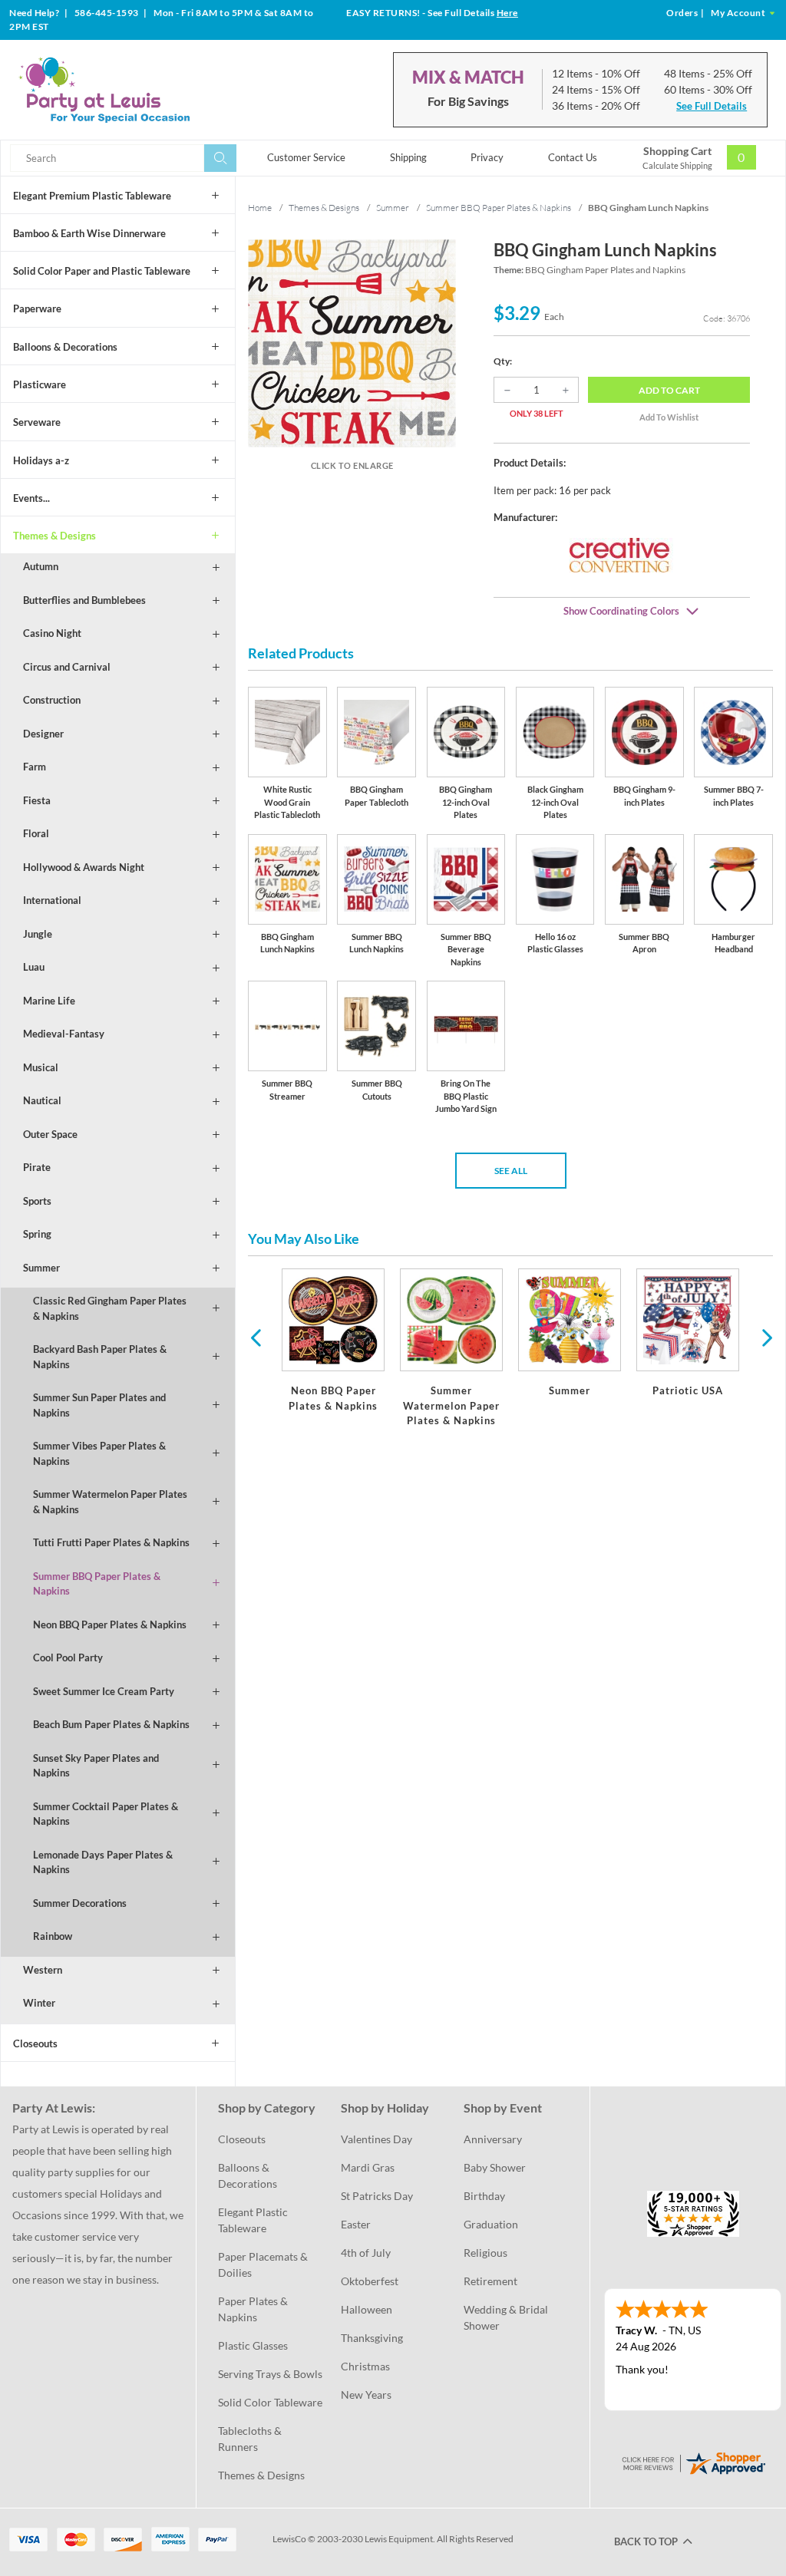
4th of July (366, 2253)
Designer (43, 734)
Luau (34, 967)
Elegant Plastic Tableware (254, 2220)
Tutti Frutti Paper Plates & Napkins (111, 1542)
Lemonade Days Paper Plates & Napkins (103, 1862)
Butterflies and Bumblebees (84, 600)
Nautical (42, 1100)
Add (669, 390)
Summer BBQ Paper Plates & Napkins (97, 1584)
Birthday (484, 2196)
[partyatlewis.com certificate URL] (693, 2461)
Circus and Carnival (67, 667)
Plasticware (40, 384)
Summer (41, 1268)
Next (765, 1337)
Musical (41, 1067)
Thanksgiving (372, 2338)
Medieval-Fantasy (64, 1034)
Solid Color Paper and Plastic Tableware (102, 271)
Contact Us (573, 157)
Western (43, 1970)
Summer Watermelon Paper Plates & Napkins (110, 1502)
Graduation (491, 2224)
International (52, 900)
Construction (52, 700)
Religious (485, 2253)
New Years (366, 2395)
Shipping (408, 157)
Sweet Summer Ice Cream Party (104, 1691)
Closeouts (35, 2043)
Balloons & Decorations (65, 347)
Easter (356, 2224)
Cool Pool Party (68, 1657)
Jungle (38, 934)
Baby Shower (495, 2167)
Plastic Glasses (253, 2345)
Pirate (37, 1167)
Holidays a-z (41, 460)
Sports (37, 1201)
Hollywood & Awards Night (84, 867)
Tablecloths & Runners (251, 2439)
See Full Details (712, 106)
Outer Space (50, 1134)
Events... (31, 498)
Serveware (37, 422)
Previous (256, 1337)
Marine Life (49, 1001)
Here (507, 13)
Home (260, 208)
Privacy (487, 157)
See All (511, 1171)
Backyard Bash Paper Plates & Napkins (100, 1357)
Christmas (365, 2366)
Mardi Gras (368, 2167)
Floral (36, 833)
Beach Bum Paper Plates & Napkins (111, 1724)
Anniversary (493, 2139)
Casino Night (52, 633)
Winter (39, 2003)
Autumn (41, 566)
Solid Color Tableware (270, 2402)
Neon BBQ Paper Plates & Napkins (110, 1624)
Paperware (37, 308)
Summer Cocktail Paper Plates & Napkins (106, 1814)
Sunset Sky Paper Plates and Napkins (96, 1766)
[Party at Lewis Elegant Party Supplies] (137, 90)
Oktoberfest (370, 2281)
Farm (35, 767)
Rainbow (53, 1936)
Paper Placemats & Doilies (264, 2264)
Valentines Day (376, 2139)
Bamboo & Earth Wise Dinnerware (89, 233)
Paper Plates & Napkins (254, 2309)
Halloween (367, 2309)
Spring (37, 1234)
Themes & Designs (54, 536)
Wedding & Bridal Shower (507, 2317)
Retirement (490, 2281)
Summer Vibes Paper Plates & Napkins (99, 1453)
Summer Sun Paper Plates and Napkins (99, 1405)
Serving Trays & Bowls (270, 2374)
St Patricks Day (377, 2196)
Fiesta (37, 800)
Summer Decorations (80, 1903)
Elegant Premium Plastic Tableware (92, 196)
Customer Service (306, 157)
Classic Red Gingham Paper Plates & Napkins (110, 1308)
